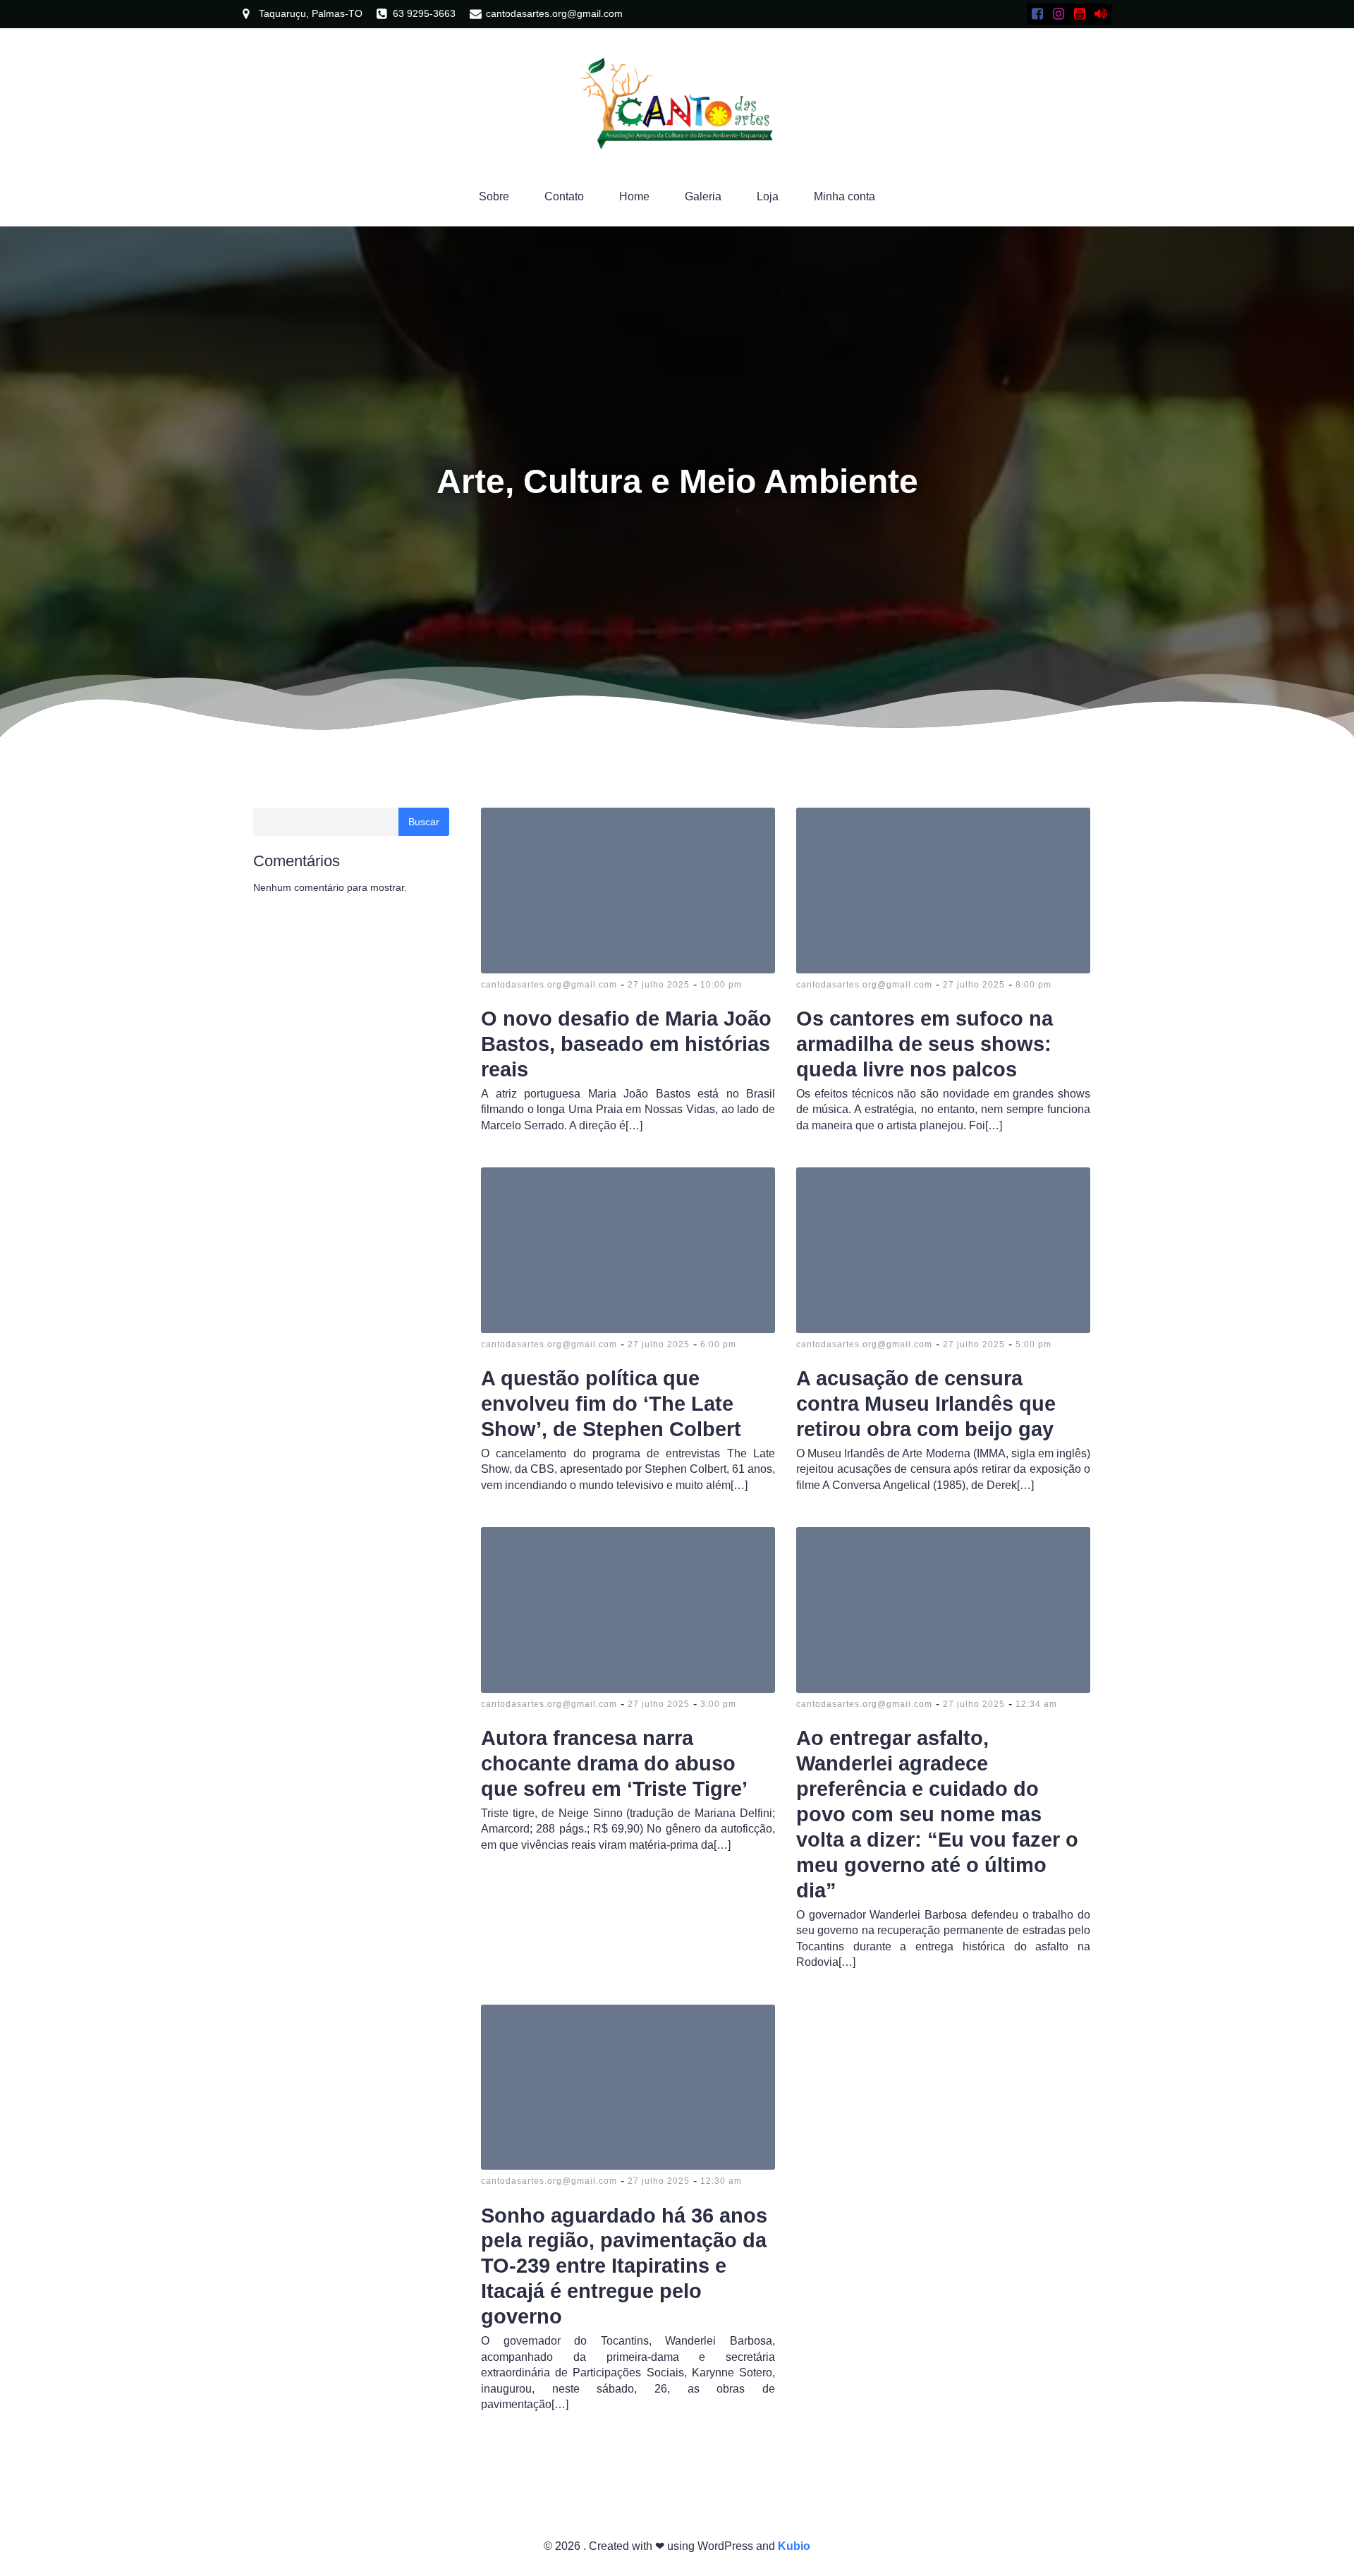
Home (634, 196)
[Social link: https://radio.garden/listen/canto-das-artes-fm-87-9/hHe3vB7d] (1101, 14)
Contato (564, 196)
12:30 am (721, 2181)
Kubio (794, 2546)
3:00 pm (718, 1704)
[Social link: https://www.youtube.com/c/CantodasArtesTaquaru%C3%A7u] (1080, 14)
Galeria (703, 196)
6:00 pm (718, 1344)
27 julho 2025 (659, 985)
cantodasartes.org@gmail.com (549, 985)
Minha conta (844, 196)
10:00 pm (721, 985)
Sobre (494, 196)
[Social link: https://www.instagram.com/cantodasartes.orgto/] (1059, 14)
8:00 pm (1033, 985)
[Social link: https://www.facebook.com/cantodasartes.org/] (1037, 14)
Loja (768, 196)
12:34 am (1036, 1704)
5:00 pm (1033, 1344)
